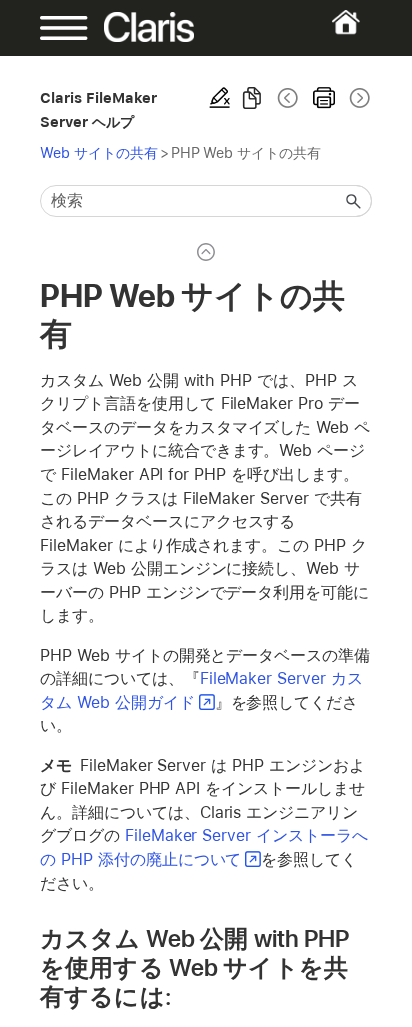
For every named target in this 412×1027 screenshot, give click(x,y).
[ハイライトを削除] (220, 98)
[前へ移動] (288, 98)
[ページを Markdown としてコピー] (252, 98)
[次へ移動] (358, 98)
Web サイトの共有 (99, 152)
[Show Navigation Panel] (55, 28)
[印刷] (324, 98)
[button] (354, 201)
